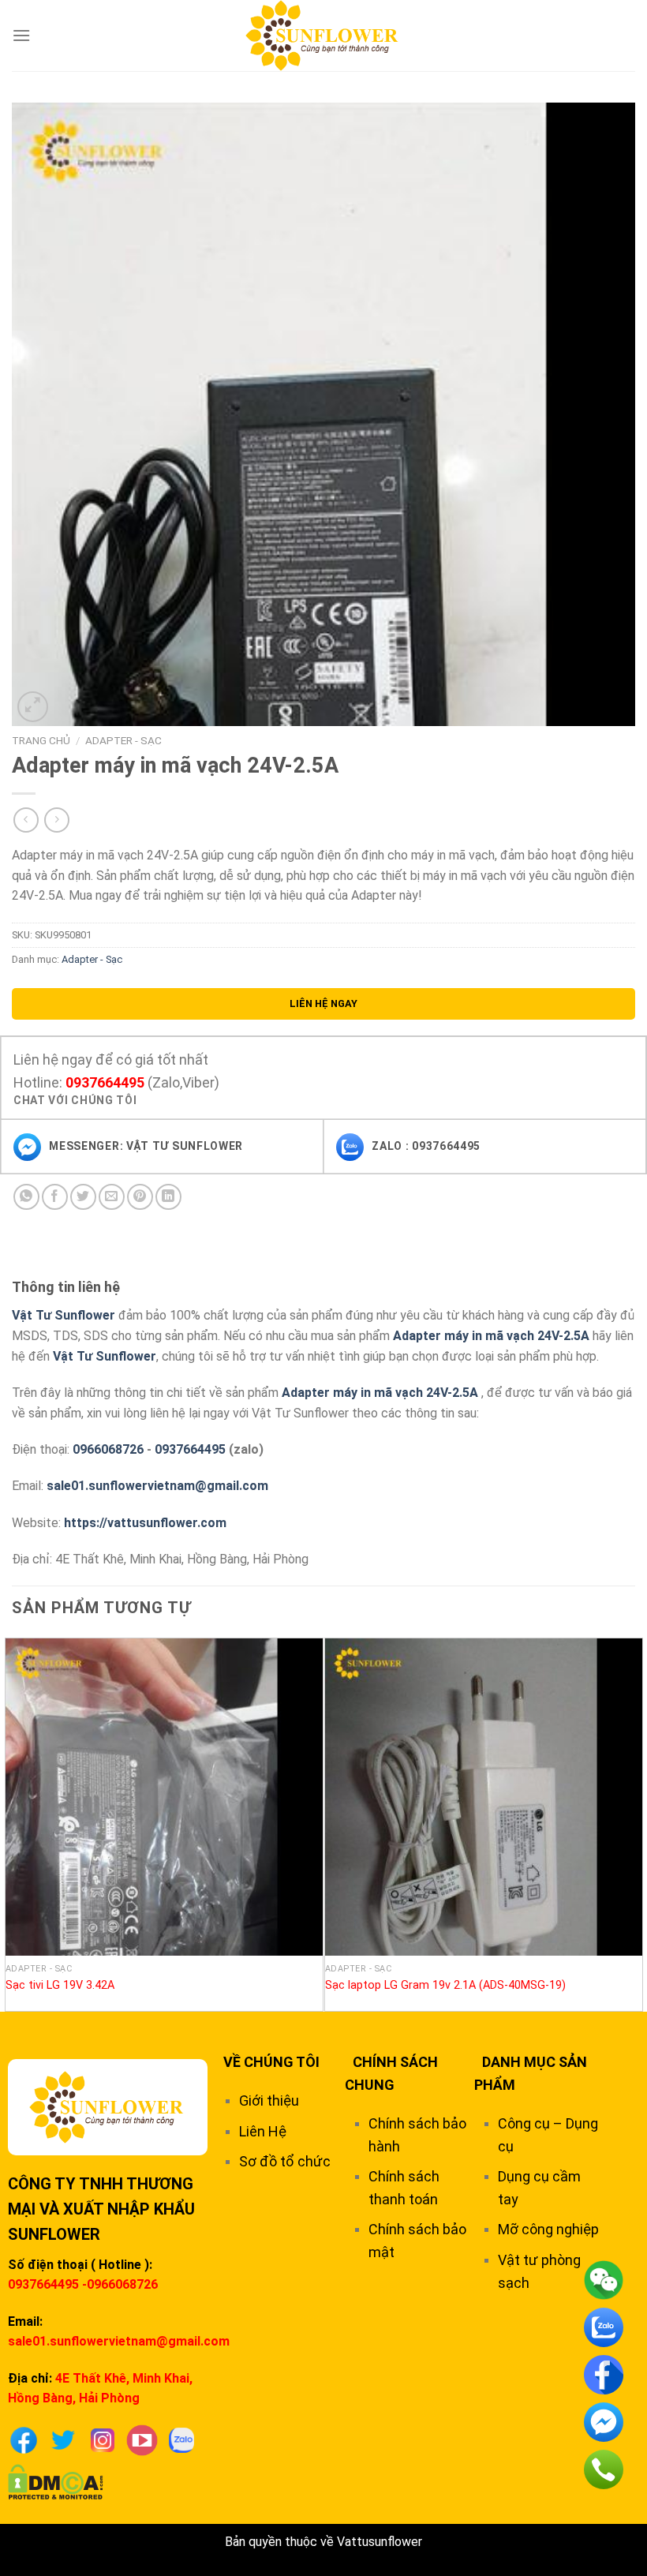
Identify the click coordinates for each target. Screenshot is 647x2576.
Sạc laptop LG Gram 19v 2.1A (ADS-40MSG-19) (445, 1985)
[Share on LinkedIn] (168, 1197)
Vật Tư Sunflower (64, 1315)
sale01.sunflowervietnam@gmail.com (157, 1486)
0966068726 (108, 1449)
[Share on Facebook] (55, 1197)
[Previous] (13, 1823)
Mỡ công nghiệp (548, 2229)
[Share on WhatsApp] (26, 1197)
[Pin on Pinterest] (140, 1197)
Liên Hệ (263, 2131)
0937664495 (105, 1082)
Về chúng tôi (271, 2062)
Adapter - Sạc (123, 740)
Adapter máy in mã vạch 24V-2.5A (491, 1336)
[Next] (634, 1823)
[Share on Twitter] (83, 1197)
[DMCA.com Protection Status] (56, 2481)
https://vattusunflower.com (145, 1523)
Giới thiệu (269, 2100)
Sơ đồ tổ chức (285, 2161)
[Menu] (21, 35)
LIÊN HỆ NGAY (323, 1003)
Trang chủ (41, 740)
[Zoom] (33, 707)
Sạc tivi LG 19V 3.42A (60, 1985)
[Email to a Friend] (112, 1197)
